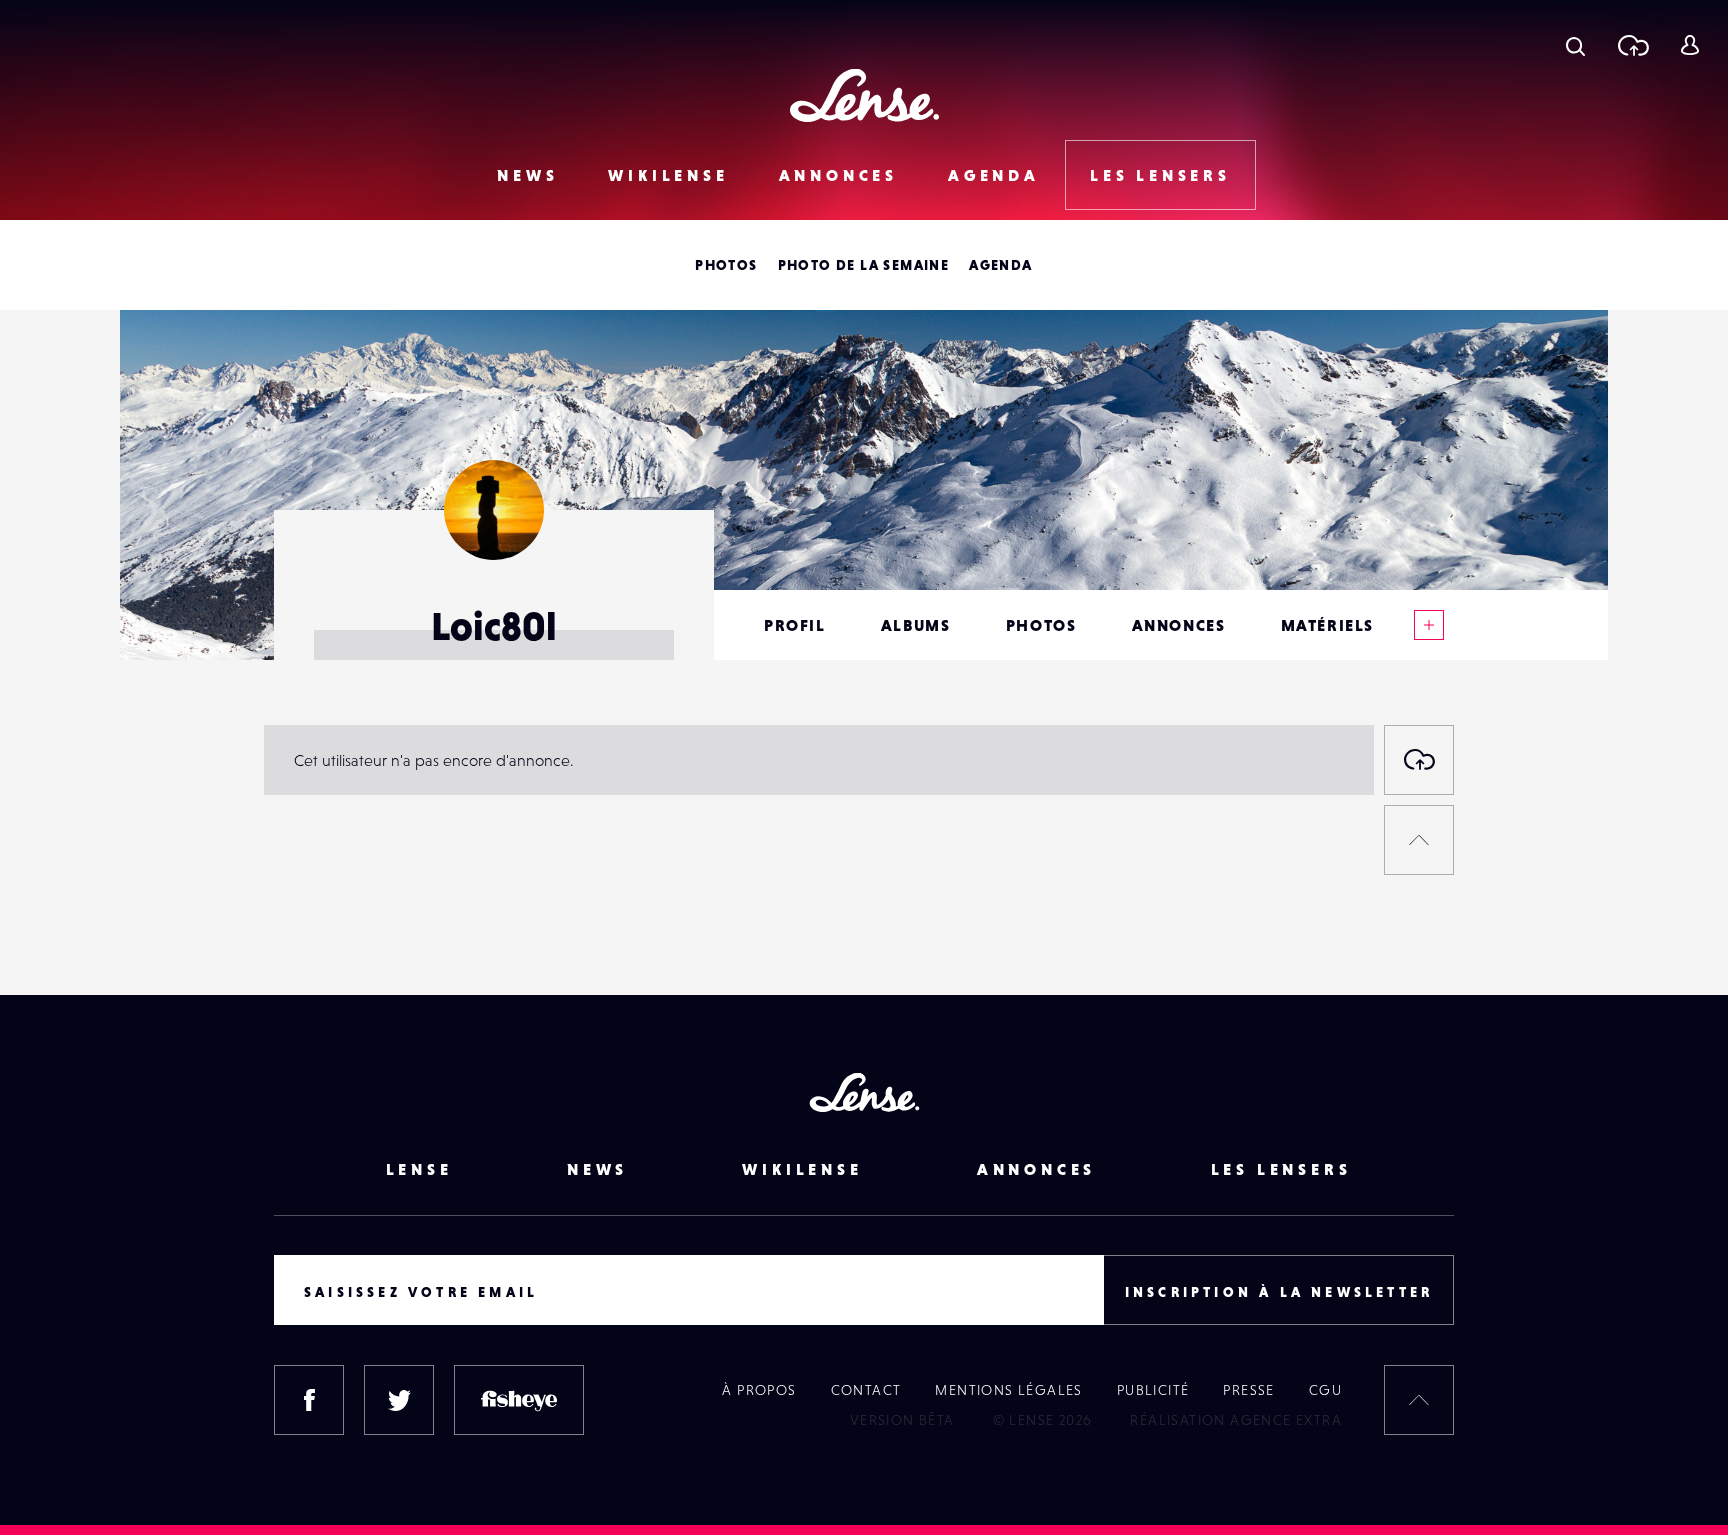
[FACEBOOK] (309, 1400)
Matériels (1327, 625)
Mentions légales (1008, 1390)
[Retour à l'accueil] (864, 95)
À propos (759, 1390)
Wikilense (668, 175)
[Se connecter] (1689, 45)
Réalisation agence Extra (1236, 1420)
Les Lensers (1160, 175)
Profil (795, 625)
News (527, 175)
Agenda (994, 175)
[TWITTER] (399, 1400)
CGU (1325, 1390)
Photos (726, 265)
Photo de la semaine (864, 265)
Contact (866, 1390)
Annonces (838, 175)
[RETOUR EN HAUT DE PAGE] (1419, 840)
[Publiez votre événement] (1419, 760)
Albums (916, 625)
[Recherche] (1575, 45)
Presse (1248, 1390)
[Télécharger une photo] (1632, 45)
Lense (419, 1169)
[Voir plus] (1429, 625)
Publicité (1153, 1390)
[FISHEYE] (519, 1400)
